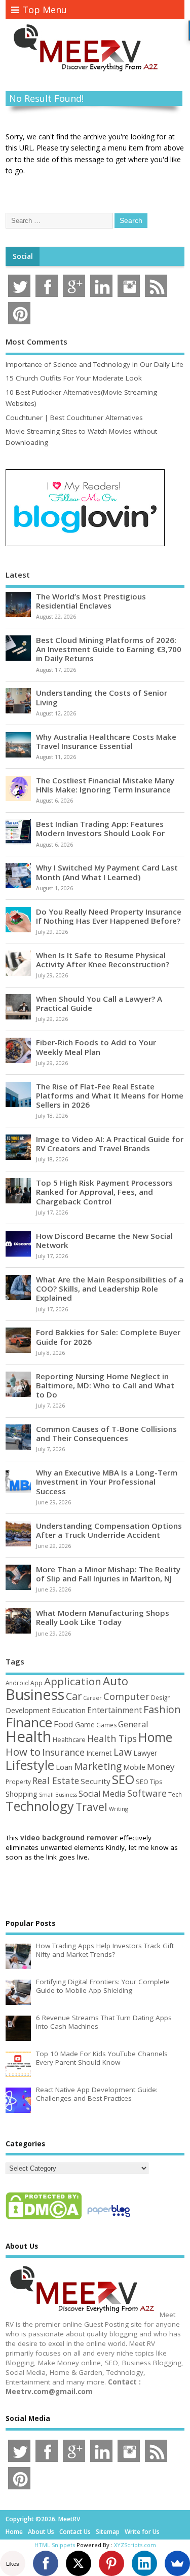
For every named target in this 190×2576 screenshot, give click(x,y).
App (36, 1683)
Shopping (22, 1794)
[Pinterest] (111, 2563)
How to (23, 1752)
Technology (40, 1806)
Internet (99, 1753)
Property (18, 1782)
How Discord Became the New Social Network (104, 1240)
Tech (175, 1794)
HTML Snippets (55, 2545)
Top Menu (45, 10)
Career (92, 1698)
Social (23, 256)
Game (85, 1725)
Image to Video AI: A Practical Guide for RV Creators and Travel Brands (110, 1144)
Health (28, 1736)
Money (161, 1767)
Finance (29, 1722)
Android (17, 1683)
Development (28, 1710)
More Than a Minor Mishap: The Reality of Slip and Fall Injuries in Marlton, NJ (108, 1574)
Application (73, 1681)
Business (35, 1694)
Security (96, 1781)
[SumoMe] (177, 2563)
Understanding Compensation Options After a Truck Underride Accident (109, 1530)
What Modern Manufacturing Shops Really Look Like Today (103, 1617)
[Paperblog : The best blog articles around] (109, 2219)
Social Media (102, 1794)
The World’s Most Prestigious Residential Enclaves (91, 601)
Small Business (58, 1795)
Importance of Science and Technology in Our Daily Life (94, 364)
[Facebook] (46, 2563)
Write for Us (142, 2532)
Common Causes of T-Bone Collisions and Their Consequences (106, 1433)
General (133, 1724)
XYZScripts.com (135, 2545)
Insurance (63, 1752)
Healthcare (69, 1739)
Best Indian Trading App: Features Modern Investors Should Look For (100, 828)
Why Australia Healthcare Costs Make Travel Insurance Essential (106, 741)
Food (64, 1724)
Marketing (98, 1766)
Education (69, 1710)
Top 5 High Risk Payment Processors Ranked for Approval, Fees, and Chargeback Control (104, 1192)
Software (147, 1793)
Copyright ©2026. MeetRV (43, 2519)
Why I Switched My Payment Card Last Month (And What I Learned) (107, 872)
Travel (91, 1807)
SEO (123, 1779)
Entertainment (115, 1710)
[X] (79, 2563)
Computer (126, 1696)
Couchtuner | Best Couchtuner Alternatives (74, 418)
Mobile (134, 1767)
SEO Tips (149, 1782)
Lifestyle (30, 1765)
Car (74, 1696)
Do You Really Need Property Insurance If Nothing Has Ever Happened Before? (109, 916)
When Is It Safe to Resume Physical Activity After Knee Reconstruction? (103, 960)
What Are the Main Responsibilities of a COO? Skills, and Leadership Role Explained (110, 1289)
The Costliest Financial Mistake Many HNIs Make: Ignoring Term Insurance (105, 785)
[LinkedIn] (144, 2563)
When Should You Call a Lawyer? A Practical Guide (99, 1003)
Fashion (162, 1709)
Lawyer (145, 1753)
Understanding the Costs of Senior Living (102, 697)
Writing (119, 1809)
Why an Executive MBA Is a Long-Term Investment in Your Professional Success (107, 1482)
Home (155, 1737)
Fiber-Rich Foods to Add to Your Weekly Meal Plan (96, 1047)
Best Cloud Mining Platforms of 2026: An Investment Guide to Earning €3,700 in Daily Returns (109, 649)
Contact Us (75, 2532)
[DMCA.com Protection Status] (44, 2219)
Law (123, 1752)
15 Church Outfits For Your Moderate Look (74, 378)
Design (161, 1697)
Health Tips (112, 1738)
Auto (116, 1681)
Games (106, 1725)
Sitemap (108, 2532)
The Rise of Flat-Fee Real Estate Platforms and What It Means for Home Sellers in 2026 (110, 1095)
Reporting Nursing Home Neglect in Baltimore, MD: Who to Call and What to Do (105, 1385)
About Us (41, 2532)
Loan (64, 1767)
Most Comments (36, 342)
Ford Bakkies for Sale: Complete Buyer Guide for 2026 (108, 1337)
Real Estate (56, 1781)
